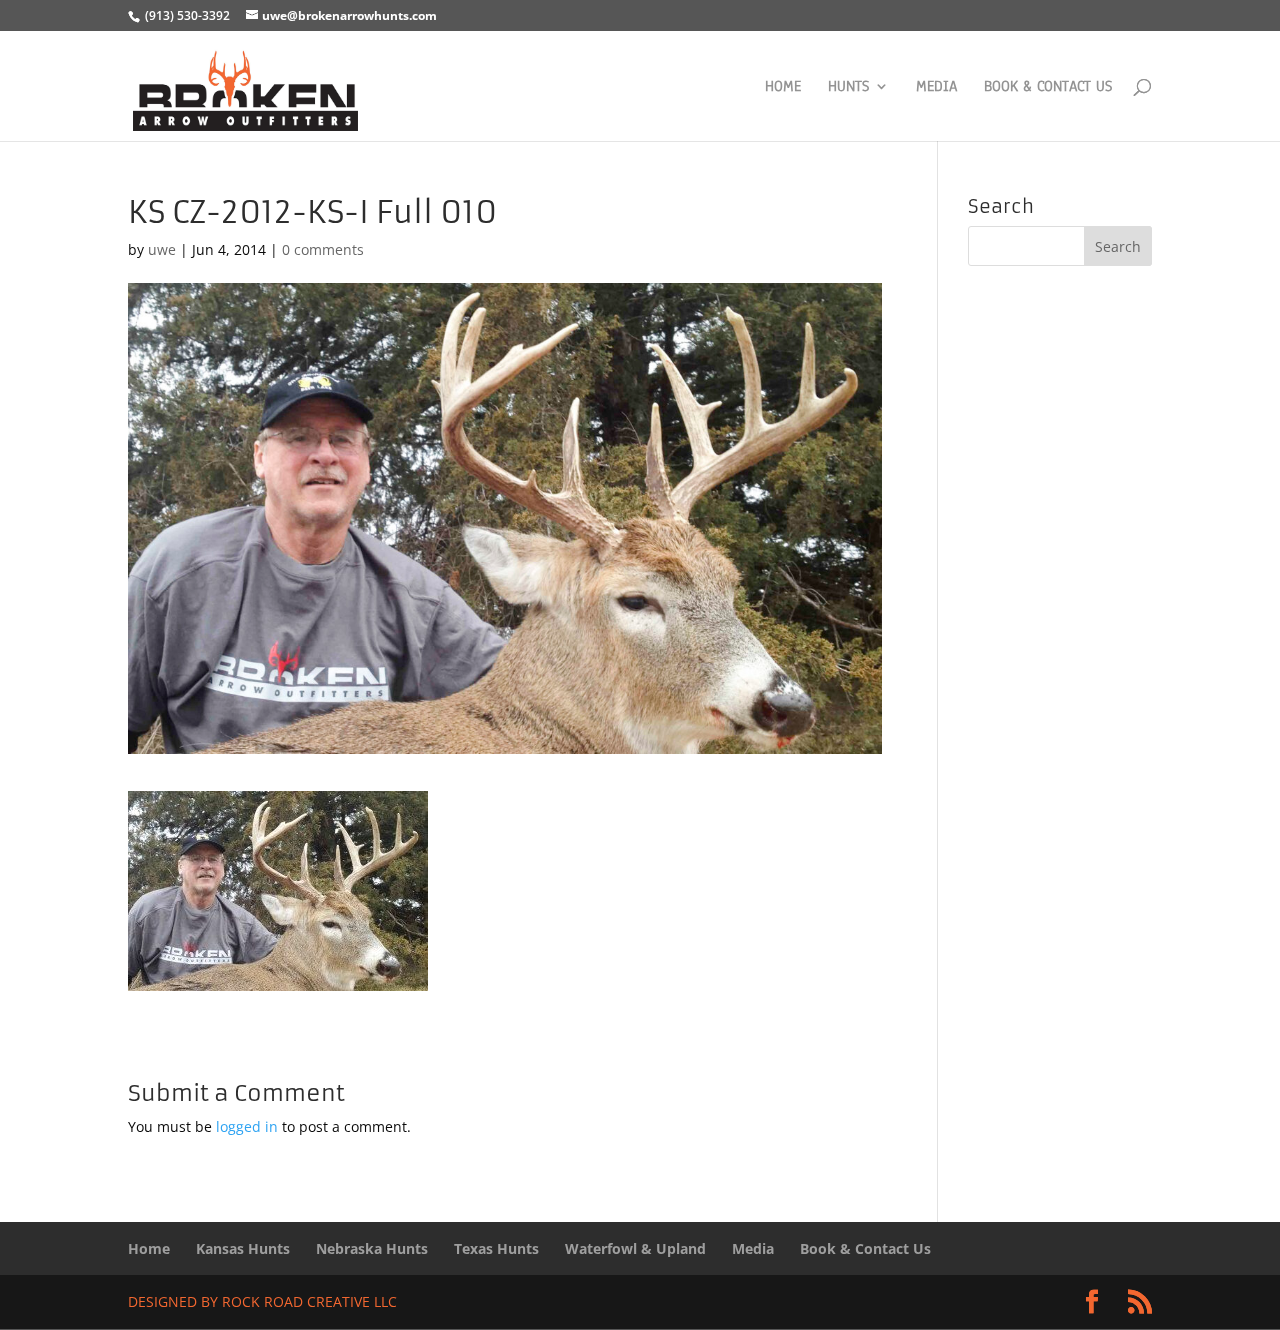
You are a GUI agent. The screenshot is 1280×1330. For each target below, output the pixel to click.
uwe (162, 249)
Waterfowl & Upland (635, 1248)
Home (783, 87)
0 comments (323, 249)
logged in (247, 1126)
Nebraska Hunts (372, 1248)
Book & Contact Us (1048, 87)
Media (936, 87)
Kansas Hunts (243, 1248)
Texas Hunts (496, 1248)
